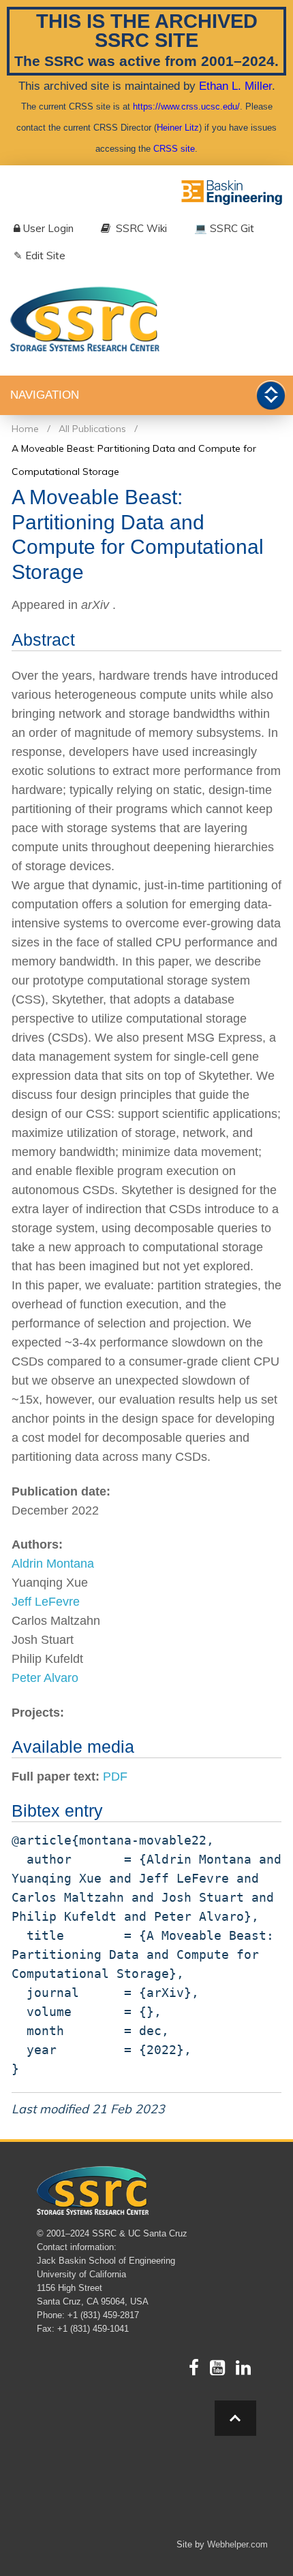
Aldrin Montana (53, 1564)
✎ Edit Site (40, 255)
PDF (115, 1777)
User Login (48, 228)
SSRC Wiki (140, 228)
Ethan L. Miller (235, 86)
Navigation (45, 395)
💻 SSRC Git (224, 228)
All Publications (92, 429)
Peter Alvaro (45, 1678)
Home (25, 429)
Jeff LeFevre (46, 1602)
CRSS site (174, 149)
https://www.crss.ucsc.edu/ (186, 106)
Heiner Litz (178, 128)
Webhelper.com (237, 2544)
